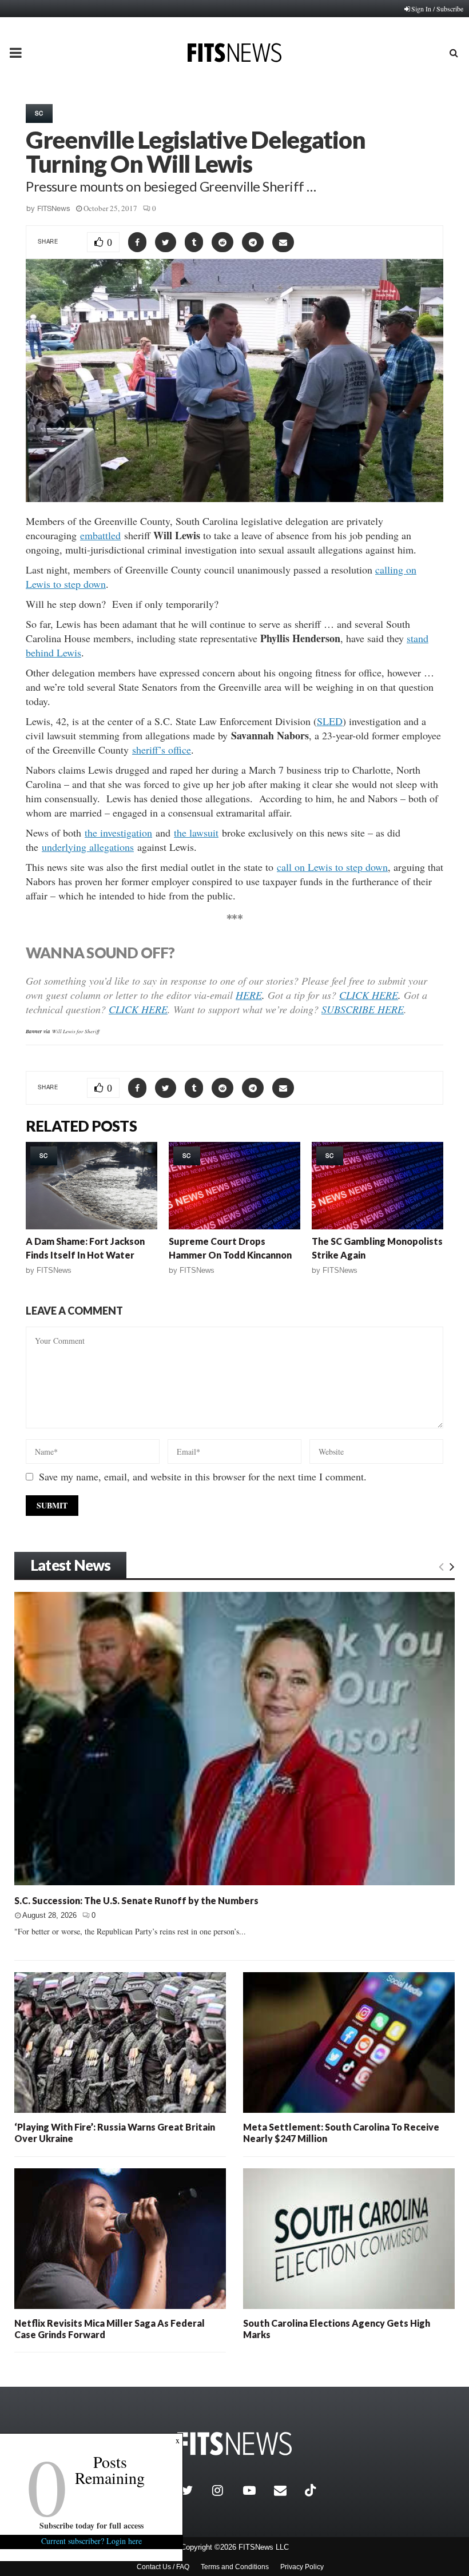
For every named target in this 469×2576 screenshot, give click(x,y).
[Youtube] (256, 2490)
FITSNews (54, 208)
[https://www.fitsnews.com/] (234, 2444)
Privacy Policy (302, 2567)
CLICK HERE (369, 995)
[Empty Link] (441, 1566)
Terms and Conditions (235, 2567)
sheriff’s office (162, 750)
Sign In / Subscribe (437, 9)
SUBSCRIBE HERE (363, 1009)
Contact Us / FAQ (163, 2567)
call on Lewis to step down (332, 867)
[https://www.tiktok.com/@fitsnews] (312, 2490)
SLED (330, 721)
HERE (249, 995)
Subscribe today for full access (92, 2525)
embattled (100, 535)
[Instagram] (225, 2490)
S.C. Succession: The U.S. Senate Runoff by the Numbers (136, 1900)
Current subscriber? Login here (92, 2541)
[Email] (287, 2490)
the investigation (118, 833)
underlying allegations (88, 847)
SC (39, 113)
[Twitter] (194, 2490)
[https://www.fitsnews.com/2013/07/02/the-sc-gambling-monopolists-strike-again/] (377, 1186)
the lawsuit (196, 833)
